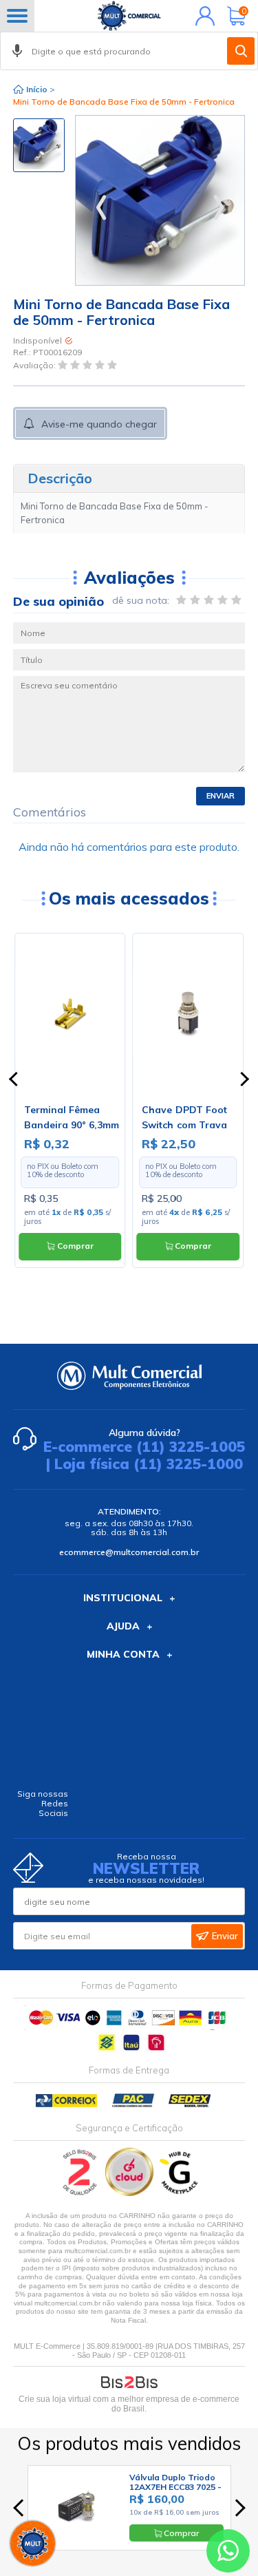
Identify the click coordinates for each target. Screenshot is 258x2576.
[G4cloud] (130, 2193)
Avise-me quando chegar (99, 424)
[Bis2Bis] (80, 2193)
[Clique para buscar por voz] (17, 51)
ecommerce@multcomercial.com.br (129, 1552)
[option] (39, 145)
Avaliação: (35, 365)
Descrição (60, 478)
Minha (202, 16)
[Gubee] (180, 2193)
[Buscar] (241, 51)
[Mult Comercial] (129, 16)
